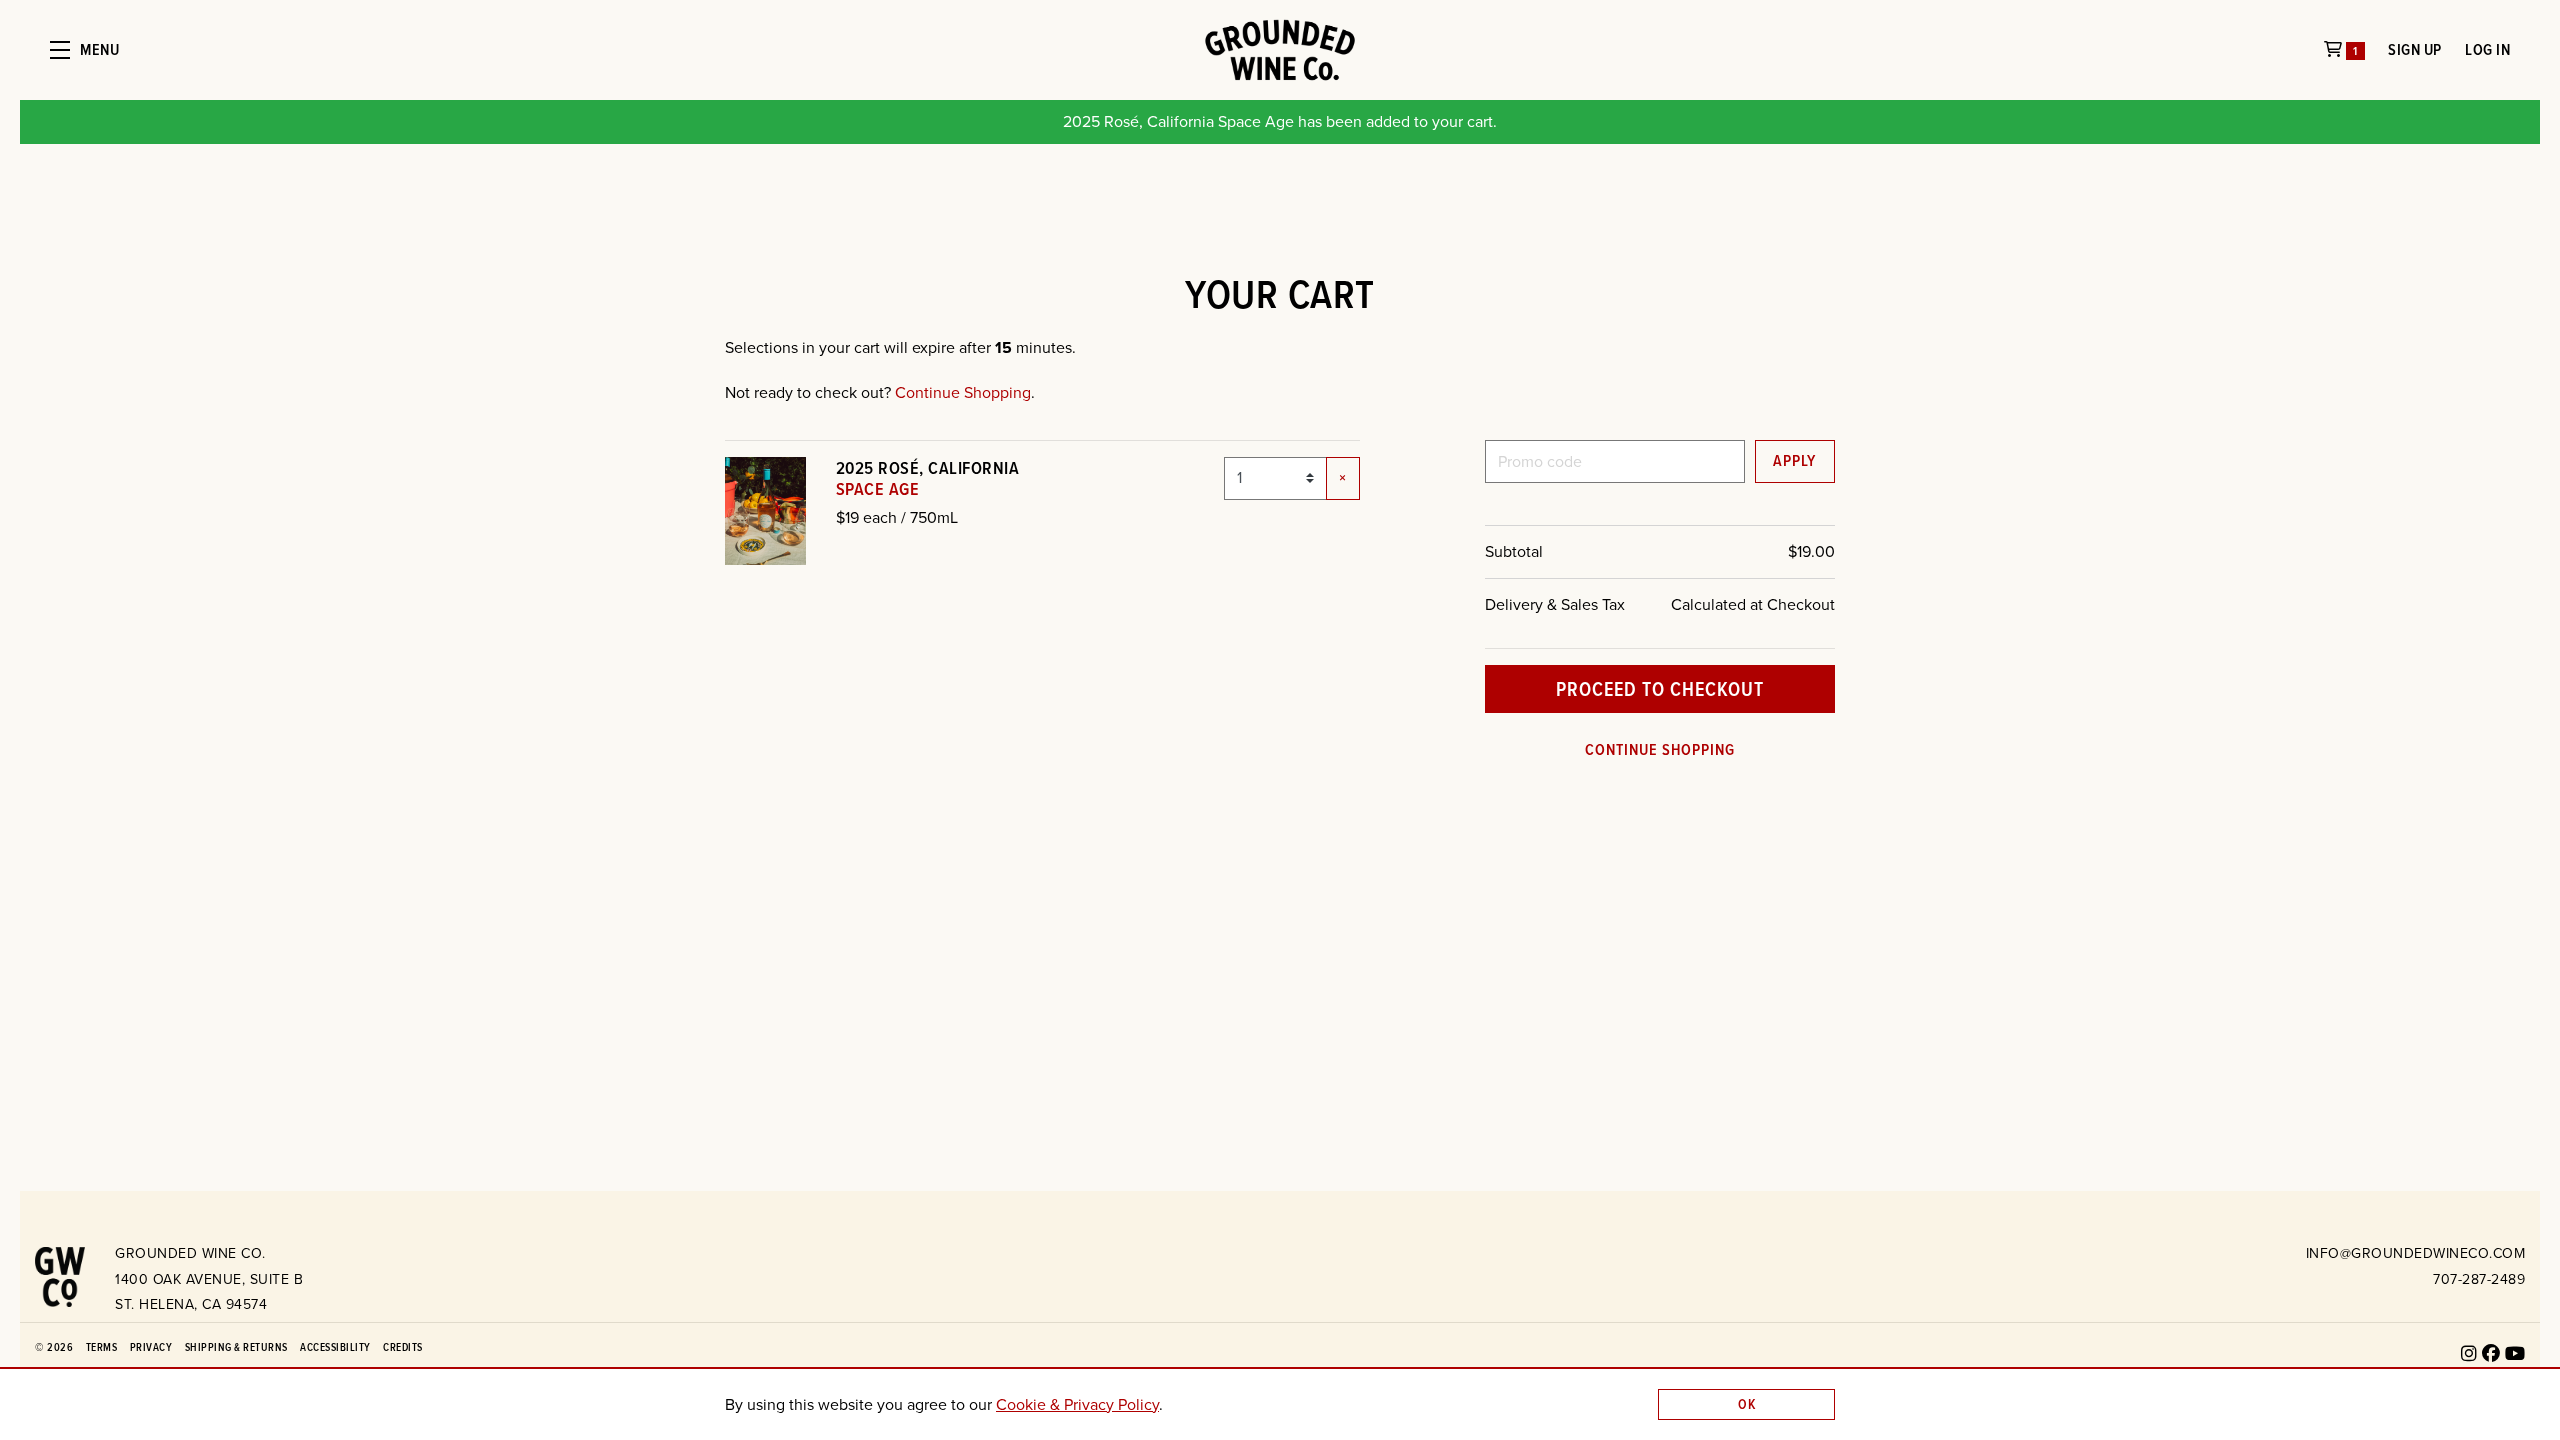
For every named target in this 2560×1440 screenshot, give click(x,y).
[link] (1077, 1404)
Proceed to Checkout (1660, 689)
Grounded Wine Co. (1280, 50)
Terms (102, 1347)
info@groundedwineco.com (2416, 1253)
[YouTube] (2515, 1353)
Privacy (151, 1347)
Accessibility (335, 1347)
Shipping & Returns (236, 1347)
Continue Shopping (963, 392)
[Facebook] (2491, 1353)
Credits (403, 1347)
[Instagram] (2469, 1353)
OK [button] (1747, 1404)
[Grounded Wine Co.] (60, 1273)
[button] (84, 50)
